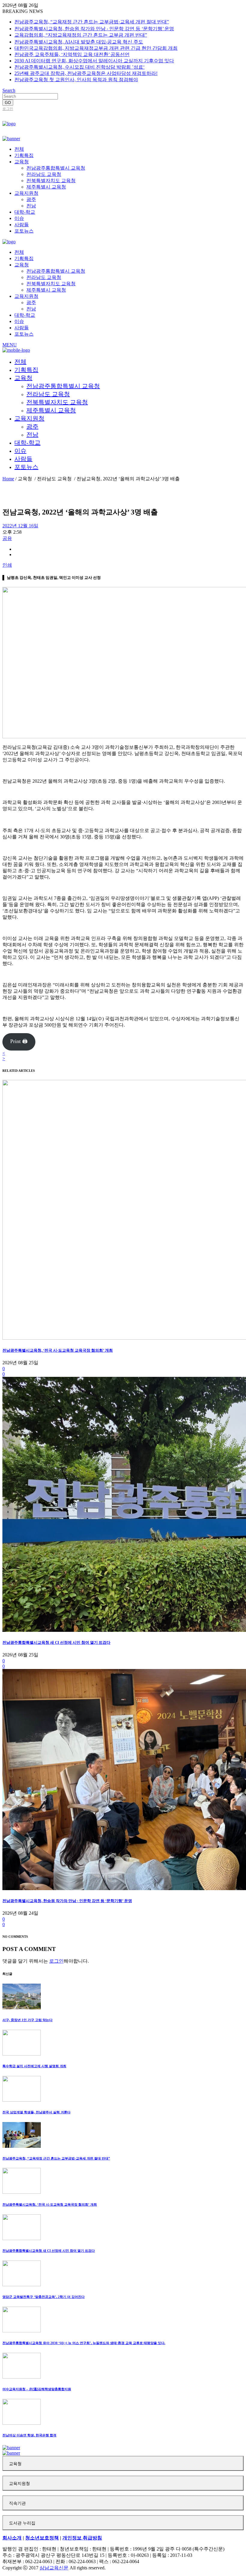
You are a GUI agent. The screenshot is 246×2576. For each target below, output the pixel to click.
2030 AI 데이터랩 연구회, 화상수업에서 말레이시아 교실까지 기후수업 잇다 (94, 61)
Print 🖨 (19, 1041)
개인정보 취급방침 (82, 2538)
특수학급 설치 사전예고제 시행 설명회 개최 (34, 2066)
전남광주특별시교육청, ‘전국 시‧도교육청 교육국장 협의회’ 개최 (58, 1350)
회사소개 (12, 2538)
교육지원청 (19, 2484)
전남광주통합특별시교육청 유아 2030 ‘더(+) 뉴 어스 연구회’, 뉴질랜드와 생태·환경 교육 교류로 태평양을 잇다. (84, 2343)
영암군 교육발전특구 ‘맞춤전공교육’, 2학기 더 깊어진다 (43, 2297)
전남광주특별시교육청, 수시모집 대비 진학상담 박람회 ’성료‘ (79, 67)
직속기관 (17, 2503)
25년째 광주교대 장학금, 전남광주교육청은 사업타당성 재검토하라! (86, 73)
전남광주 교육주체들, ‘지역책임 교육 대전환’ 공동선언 (72, 54)
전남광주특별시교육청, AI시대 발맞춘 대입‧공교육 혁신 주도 (79, 42)
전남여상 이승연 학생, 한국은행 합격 (29, 2435)
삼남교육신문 (54, 2568)
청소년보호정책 (42, 2538)
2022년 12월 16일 (20, 526)
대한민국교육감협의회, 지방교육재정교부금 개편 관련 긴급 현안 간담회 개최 (96, 48)
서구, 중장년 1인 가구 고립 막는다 (27, 2020)
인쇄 (7, 565)
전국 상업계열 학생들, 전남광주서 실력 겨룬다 (36, 2112)
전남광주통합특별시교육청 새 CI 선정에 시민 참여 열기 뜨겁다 (56, 1642)
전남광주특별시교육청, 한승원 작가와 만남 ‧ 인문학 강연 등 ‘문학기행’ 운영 (94, 29)
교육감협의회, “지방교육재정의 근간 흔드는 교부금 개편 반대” (81, 35)
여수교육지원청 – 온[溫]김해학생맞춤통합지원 (37, 2389)
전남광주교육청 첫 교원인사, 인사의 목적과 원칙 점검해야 (76, 80)
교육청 (15, 2464)
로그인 (8, 109)
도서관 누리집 (22, 2523)
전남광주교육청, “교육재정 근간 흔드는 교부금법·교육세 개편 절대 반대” (92, 22)
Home (8, 479)
